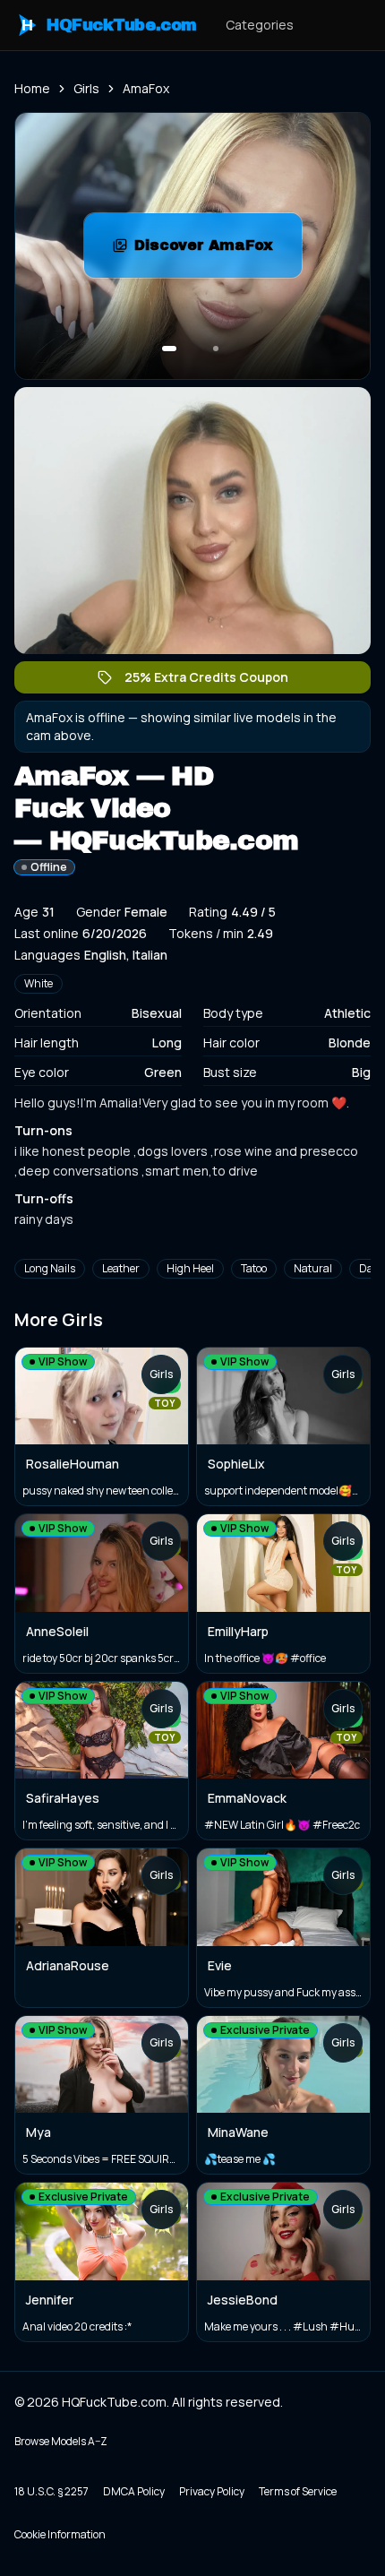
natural (313, 1268)
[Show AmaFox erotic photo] (169, 349)
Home (32, 88)
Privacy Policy (212, 2491)
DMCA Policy (134, 2491)
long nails (50, 1268)
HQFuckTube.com (109, 25)
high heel (190, 1268)
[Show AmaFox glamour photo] (216, 349)
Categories (260, 25)
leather (121, 1268)
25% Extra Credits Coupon (215, 681)
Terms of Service (298, 2491)
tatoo (254, 1268)
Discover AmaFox (218, 250)
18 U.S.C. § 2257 (51, 2491)
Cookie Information (60, 2534)
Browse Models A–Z (61, 2441)
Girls (86, 88)
